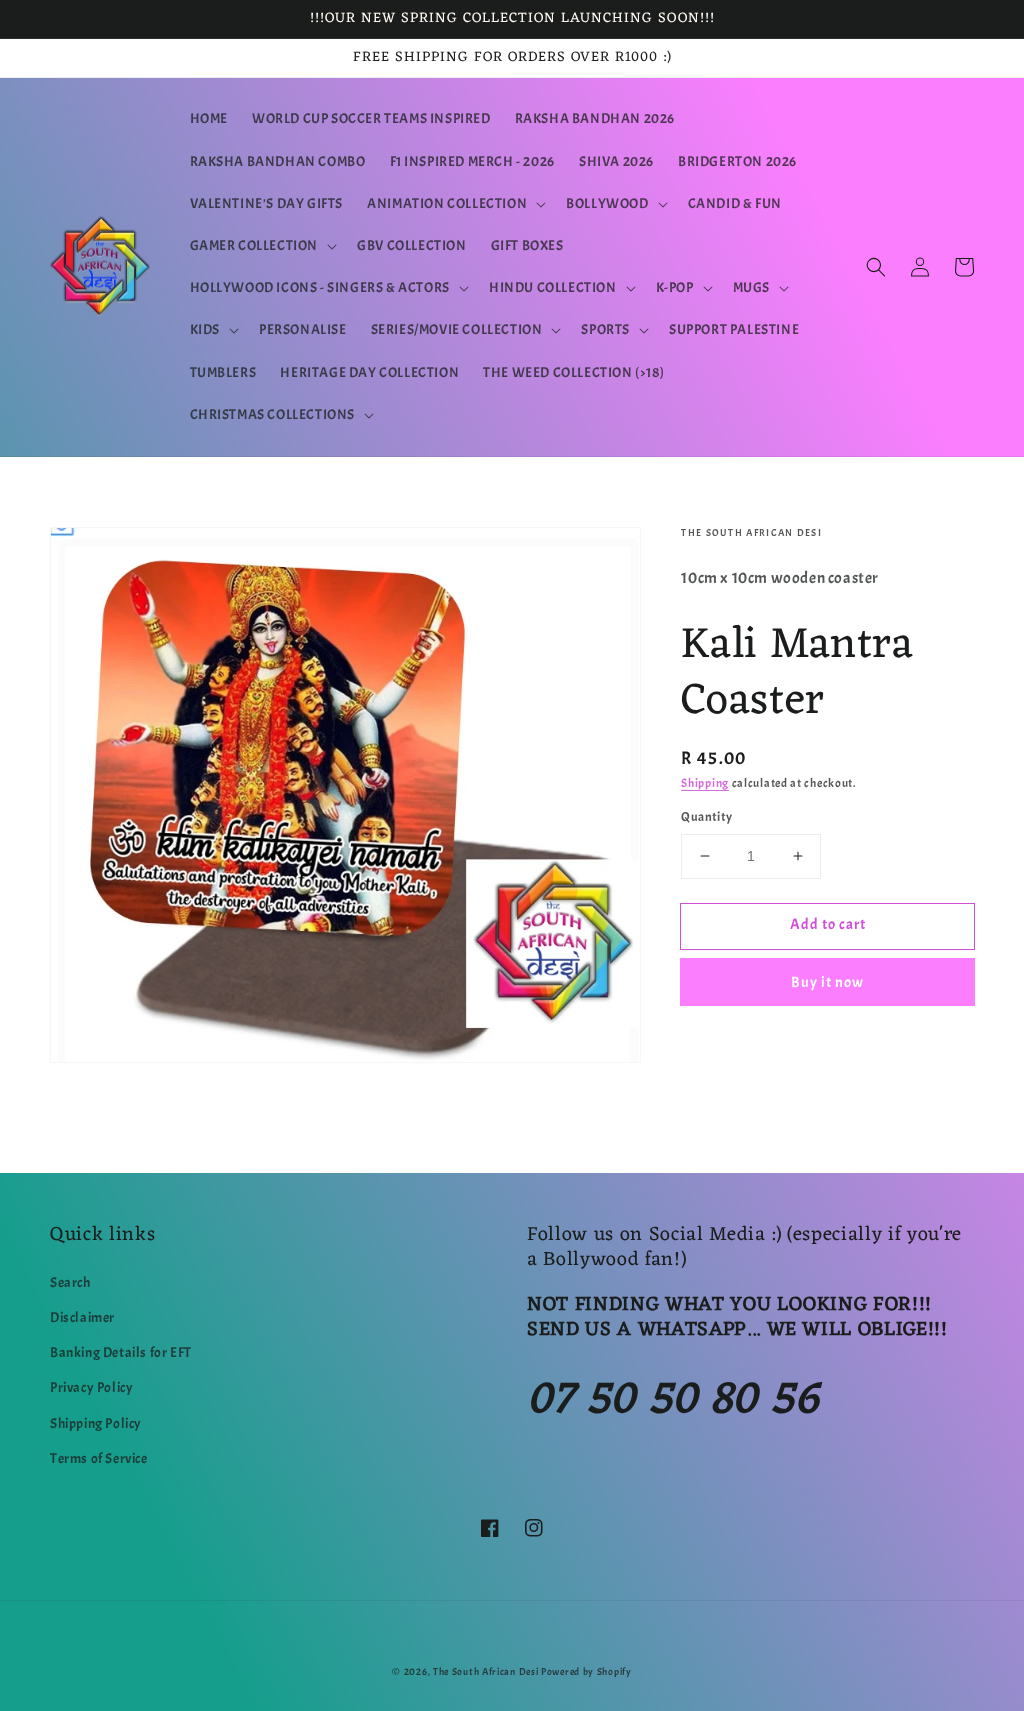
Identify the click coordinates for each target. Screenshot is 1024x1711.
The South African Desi (485, 1671)
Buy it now (827, 982)
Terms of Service (99, 1458)
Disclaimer (82, 1317)
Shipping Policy (96, 1423)
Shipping (705, 783)
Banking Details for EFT (121, 1352)
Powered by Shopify (586, 1671)
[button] (454, 204)
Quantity (706, 817)
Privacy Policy (91, 1387)
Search (70, 1282)
